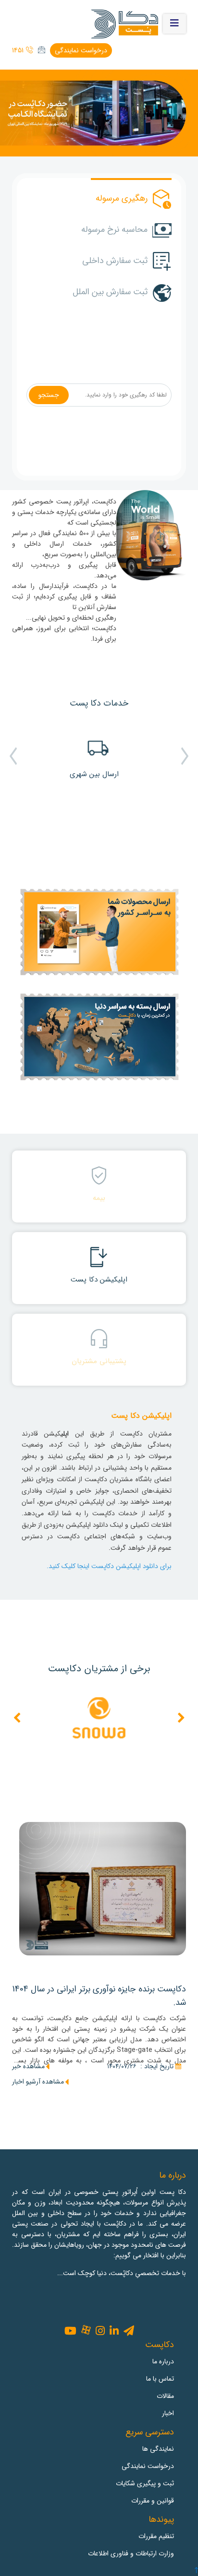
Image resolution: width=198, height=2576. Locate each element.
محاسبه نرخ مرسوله (114, 229)
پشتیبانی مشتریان (99, 1361)
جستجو (49, 395)
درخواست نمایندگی (81, 50)
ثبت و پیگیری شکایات (145, 2483)
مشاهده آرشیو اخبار (38, 2082)
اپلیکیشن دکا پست (99, 1280)
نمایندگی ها (158, 2449)
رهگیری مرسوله (122, 198)
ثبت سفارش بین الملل (110, 292)
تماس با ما (160, 2379)
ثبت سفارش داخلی (115, 261)
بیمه (99, 1198)
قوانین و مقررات (153, 2501)
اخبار (168, 2413)
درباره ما (163, 2361)
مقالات (165, 2396)
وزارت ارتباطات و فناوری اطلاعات (131, 2553)
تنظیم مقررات (156, 2536)
